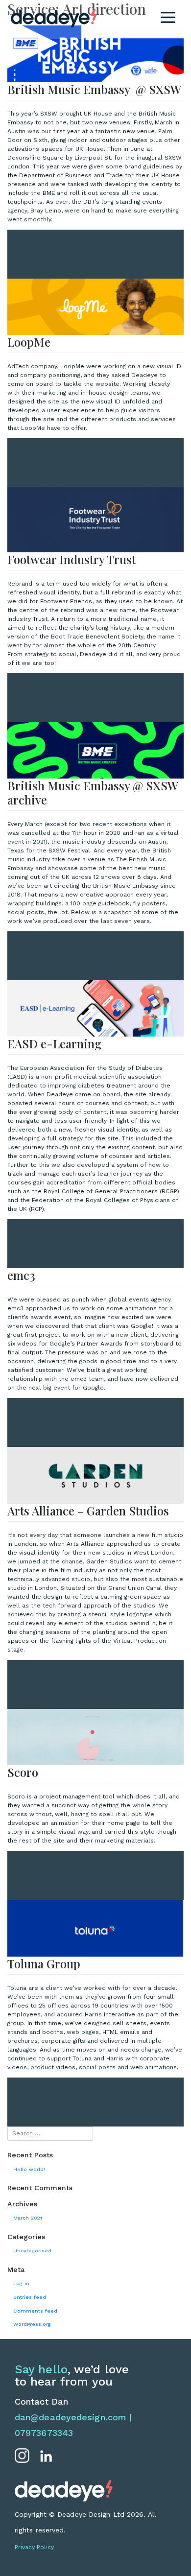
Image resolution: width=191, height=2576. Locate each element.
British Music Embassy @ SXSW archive (93, 792)
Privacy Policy (34, 2547)
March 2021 (28, 2218)
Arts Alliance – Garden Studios (88, 1511)
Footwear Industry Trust (72, 559)
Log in (21, 2283)
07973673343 (44, 2433)
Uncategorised (32, 2251)
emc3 (21, 1275)
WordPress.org (32, 2324)
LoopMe (29, 342)
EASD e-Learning (54, 1043)
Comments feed (35, 2311)
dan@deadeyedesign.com (71, 2417)
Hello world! (29, 2169)
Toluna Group (44, 1963)
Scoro (23, 1772)
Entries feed (30, 2297)
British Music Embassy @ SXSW (94, 89)
